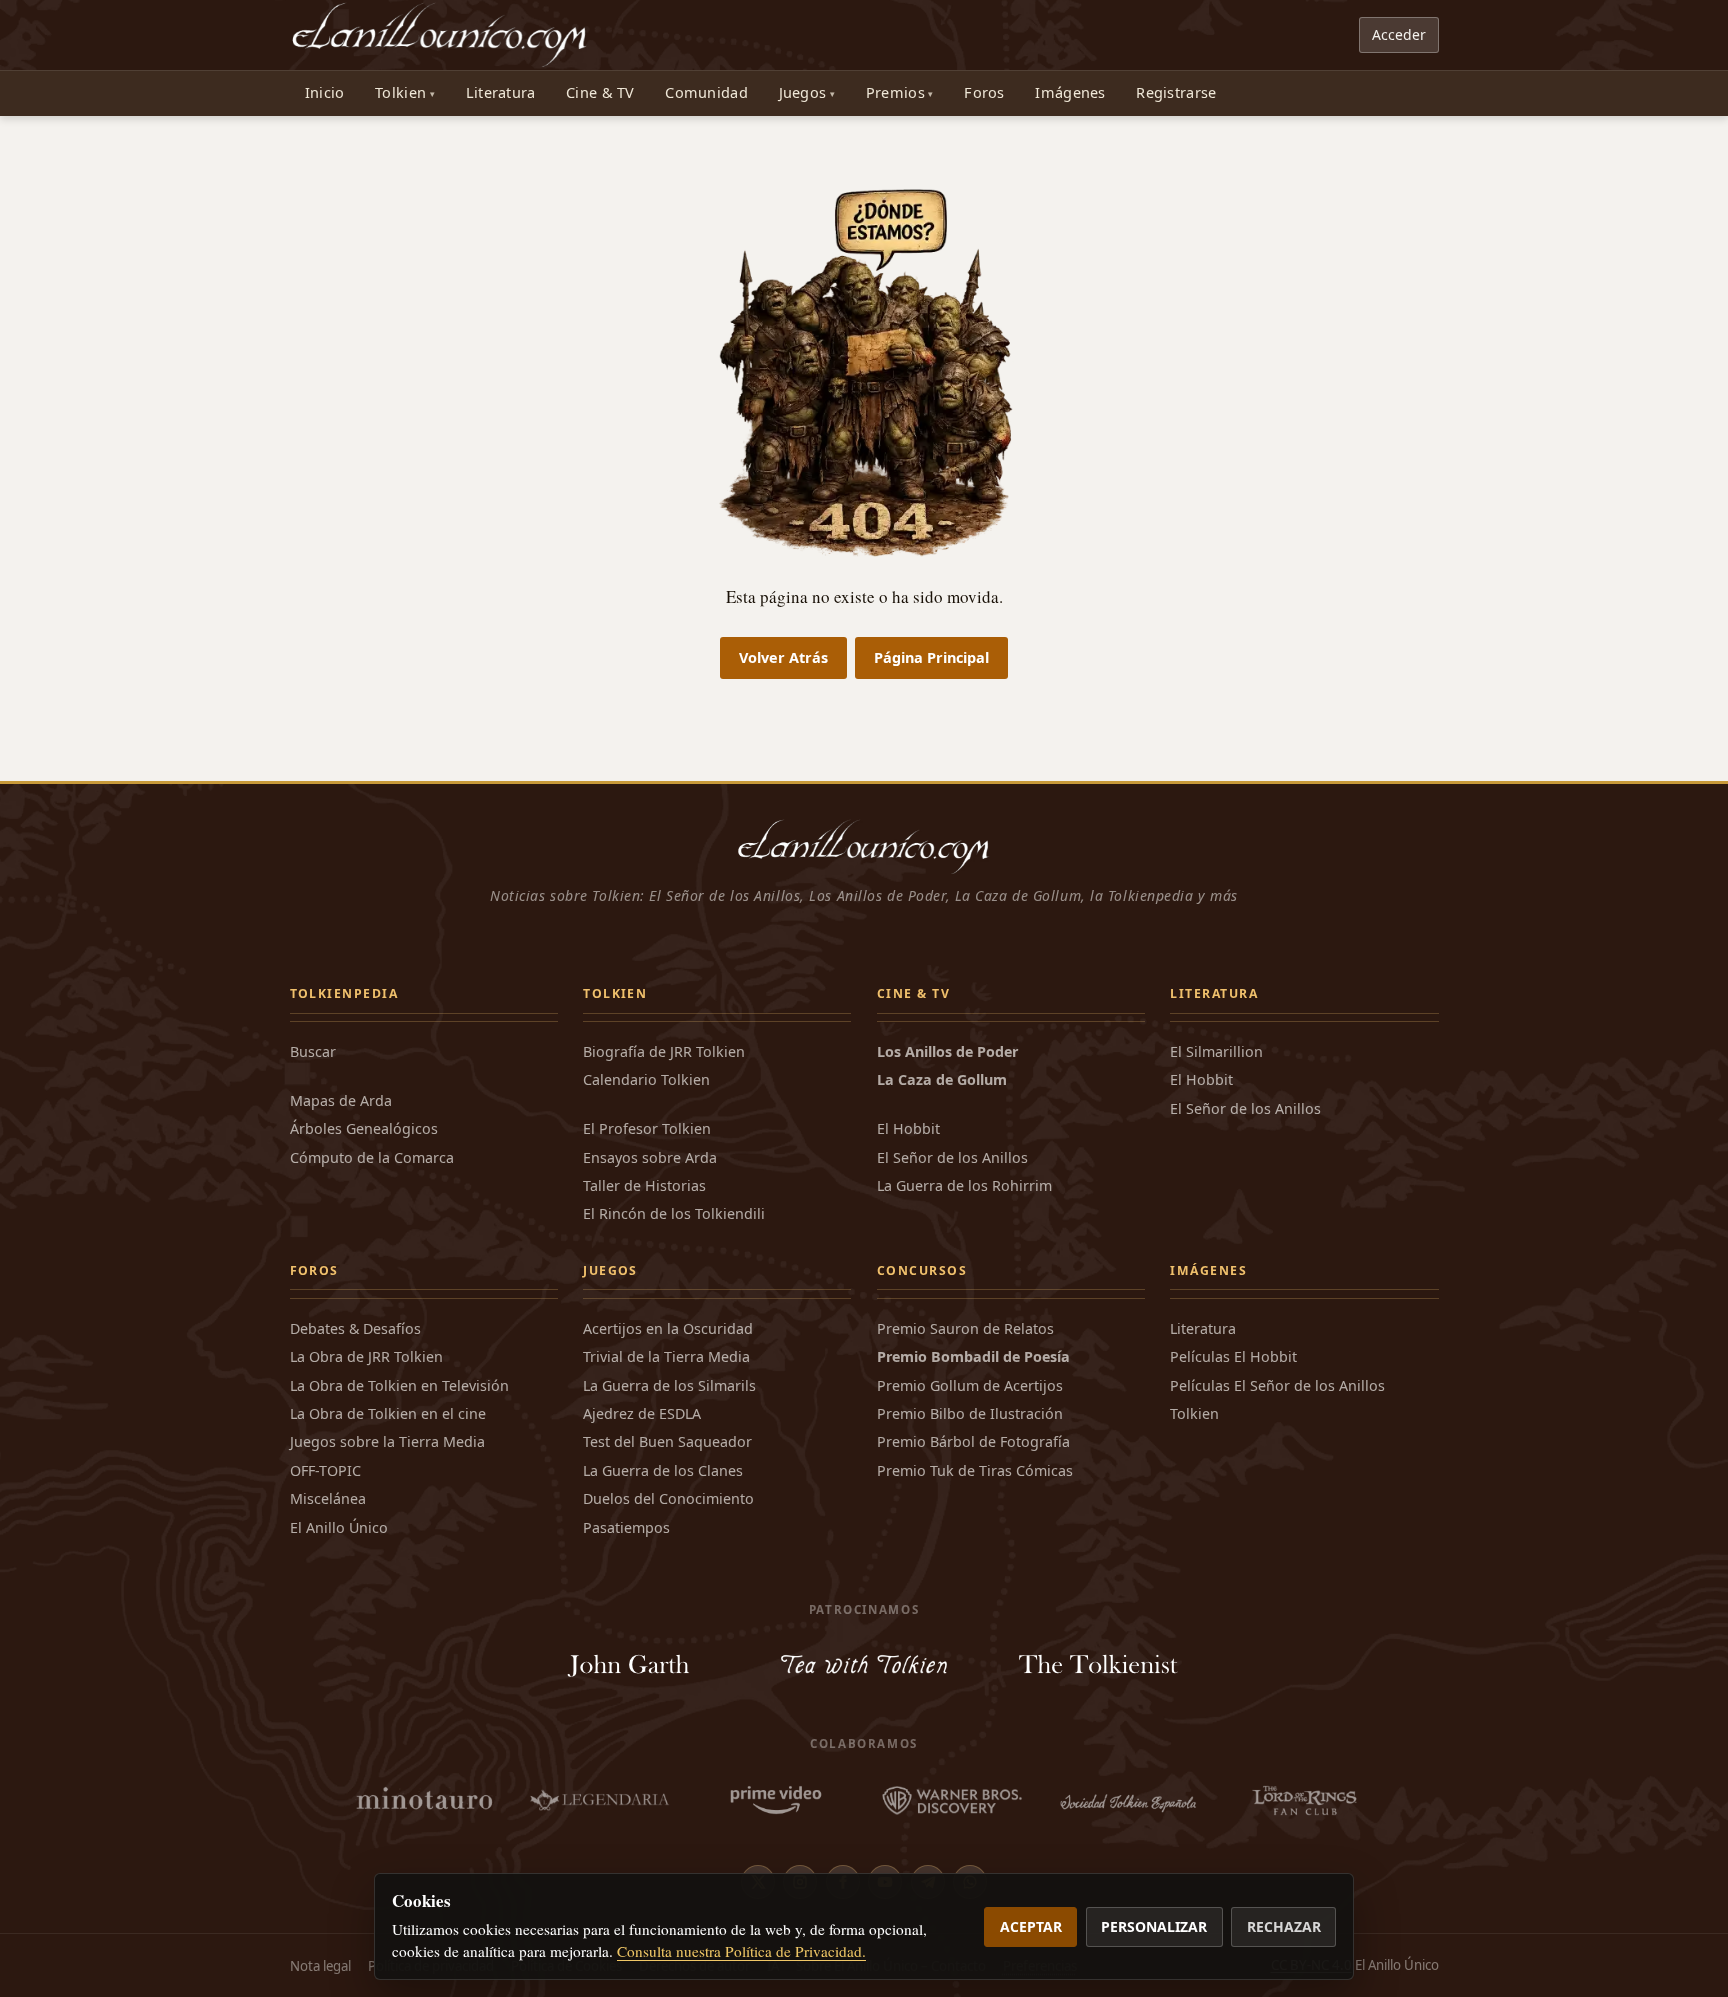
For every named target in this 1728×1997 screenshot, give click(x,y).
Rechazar (1284, 1926)
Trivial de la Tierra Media (666, 1356)
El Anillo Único (339, 1527)
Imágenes (1070, 92)
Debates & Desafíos (355, 1328)
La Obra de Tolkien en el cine (388, 1413)
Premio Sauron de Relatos (965, 1328)
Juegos (803, 92)
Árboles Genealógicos (364, 1128)
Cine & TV (600, 92)
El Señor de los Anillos (952, 1157)
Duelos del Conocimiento (668, 1498)
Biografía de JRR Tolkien (664, 1051)
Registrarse (1176, 92)
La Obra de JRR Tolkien (366, 1356)
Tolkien (400, 92)
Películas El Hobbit (1233, 1356)
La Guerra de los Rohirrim (964, 1185)
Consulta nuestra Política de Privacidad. (741, 1951)
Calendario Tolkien (646, 1079)
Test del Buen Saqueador (667, 1441)
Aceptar (1031, 1926)
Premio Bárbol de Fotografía (973, 1441)
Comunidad (706, 92)
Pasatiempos (626, 1527)
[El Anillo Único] (440, 35)
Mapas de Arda (341, 1100)
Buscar (313, 1051)
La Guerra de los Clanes (663, 1470)
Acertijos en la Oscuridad (668, 1328)
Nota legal (320, 1966)
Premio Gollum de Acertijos (970, 1385)
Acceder (1399, 34)
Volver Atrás (783, 657)
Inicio (325, 92)
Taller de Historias (644, 1185)
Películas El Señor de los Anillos (1277, 1385)
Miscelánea (328, 1498)
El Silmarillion (1216, 1051)
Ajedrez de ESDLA (642, 1413)
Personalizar (1154, 1926)
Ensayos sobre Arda (650, 1157)
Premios (895, 92)
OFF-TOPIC (325, 1470)
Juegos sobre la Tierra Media (387, 1441)
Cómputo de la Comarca (372, 1157)
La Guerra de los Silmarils (669, 1385)
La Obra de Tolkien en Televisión (399, 1385)
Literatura (501, 92)
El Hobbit (908, 1128)
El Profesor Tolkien (647, 1128)
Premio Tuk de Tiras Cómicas (975, 1470)
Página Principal (931, 657)
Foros (984, 92)
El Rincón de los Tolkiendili (674, 1213)
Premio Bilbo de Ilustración (970, 1413)
